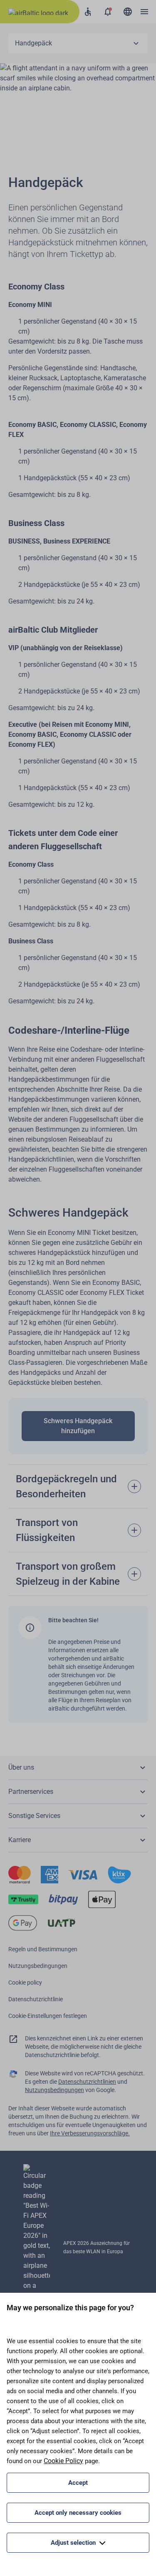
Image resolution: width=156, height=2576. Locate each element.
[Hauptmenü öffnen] (144, 12)
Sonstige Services (34, 1816)
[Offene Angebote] (108, 12)
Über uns (21, 1767)
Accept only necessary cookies (78, 2513)
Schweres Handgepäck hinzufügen (78, 1426)
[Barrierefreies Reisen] (88, 12)
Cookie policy (25, 1982)
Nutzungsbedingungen (38, 1966)
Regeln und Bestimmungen (43, 1949)
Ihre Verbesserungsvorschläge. (90, 2133)
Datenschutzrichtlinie (36, 1999)
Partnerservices (31, 1792)
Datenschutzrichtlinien (87, 2082)
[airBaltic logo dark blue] (40, 12)
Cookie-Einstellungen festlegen (48, 2016)
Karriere (20, 1840)
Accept (78, 2483)
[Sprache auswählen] (128, 12)
